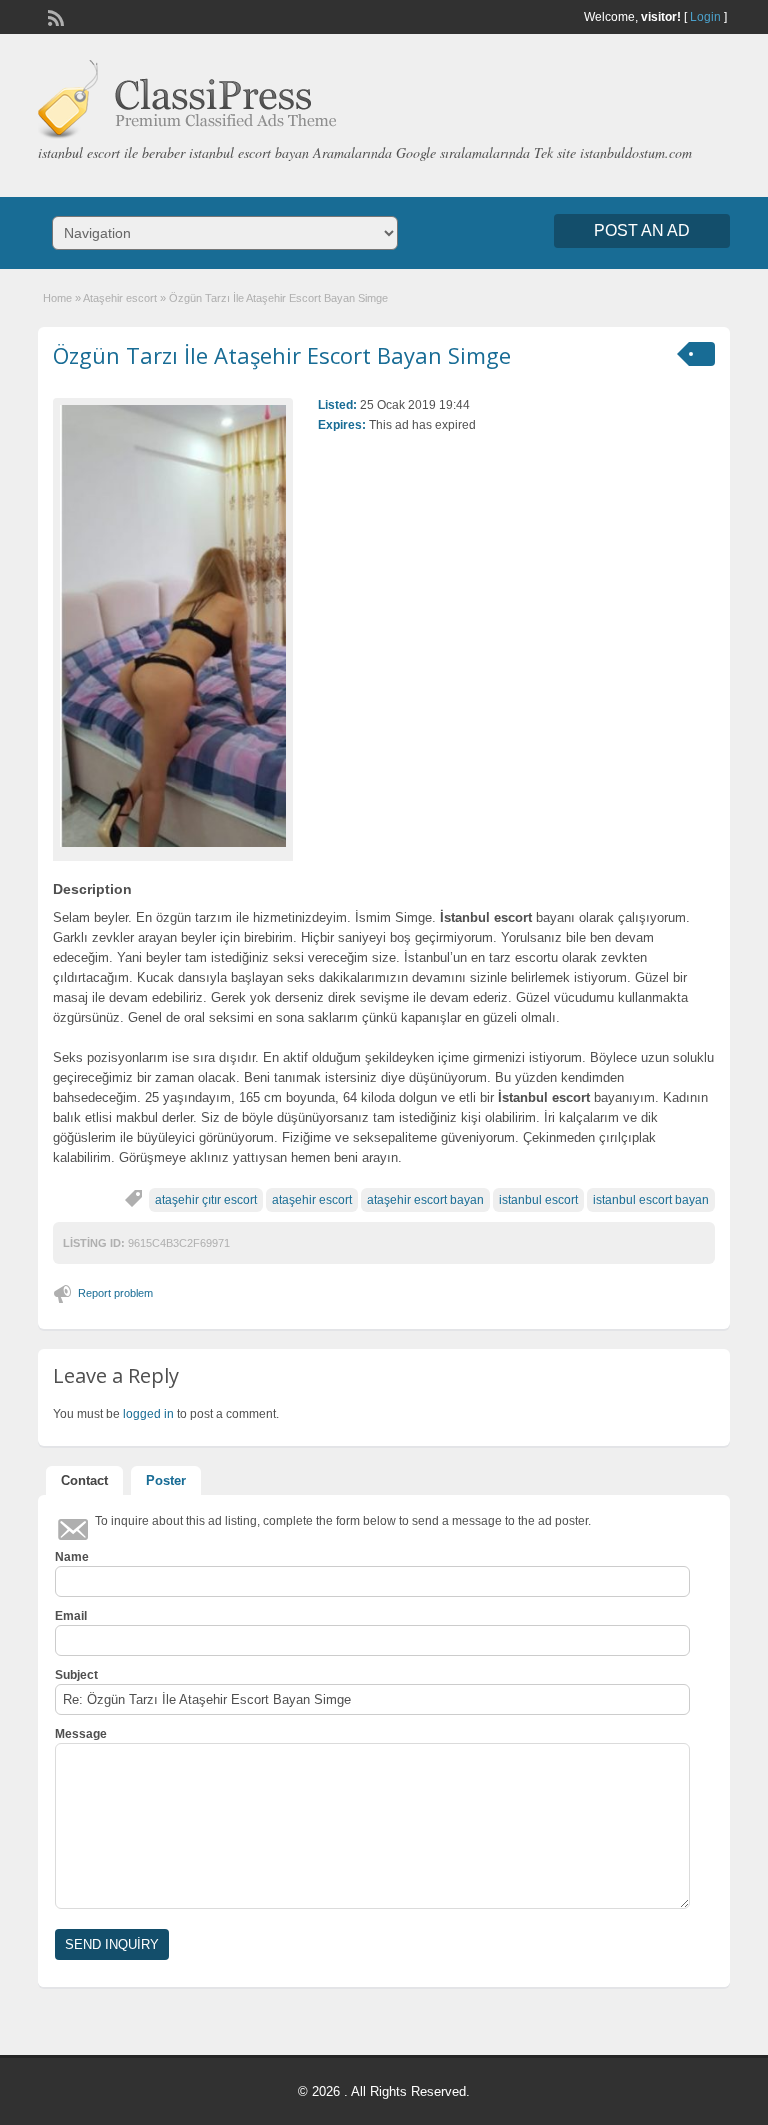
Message (81, 1734)
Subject (76, 1675)
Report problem (115, 1293)
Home (57, 298)
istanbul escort (538, 1200)
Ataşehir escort (120, 298)
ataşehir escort (312, 1200)
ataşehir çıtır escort (206, 1200)
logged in (148, 1414)
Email (71, 1616)
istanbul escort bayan (651, 1200)
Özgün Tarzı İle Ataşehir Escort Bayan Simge (282, 355)
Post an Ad (642, 230)
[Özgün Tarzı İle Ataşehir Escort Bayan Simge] (173, 625)
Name (72, 1557)
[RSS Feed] (54, 16)
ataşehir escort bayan (425, 1200)
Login (705, 17)
